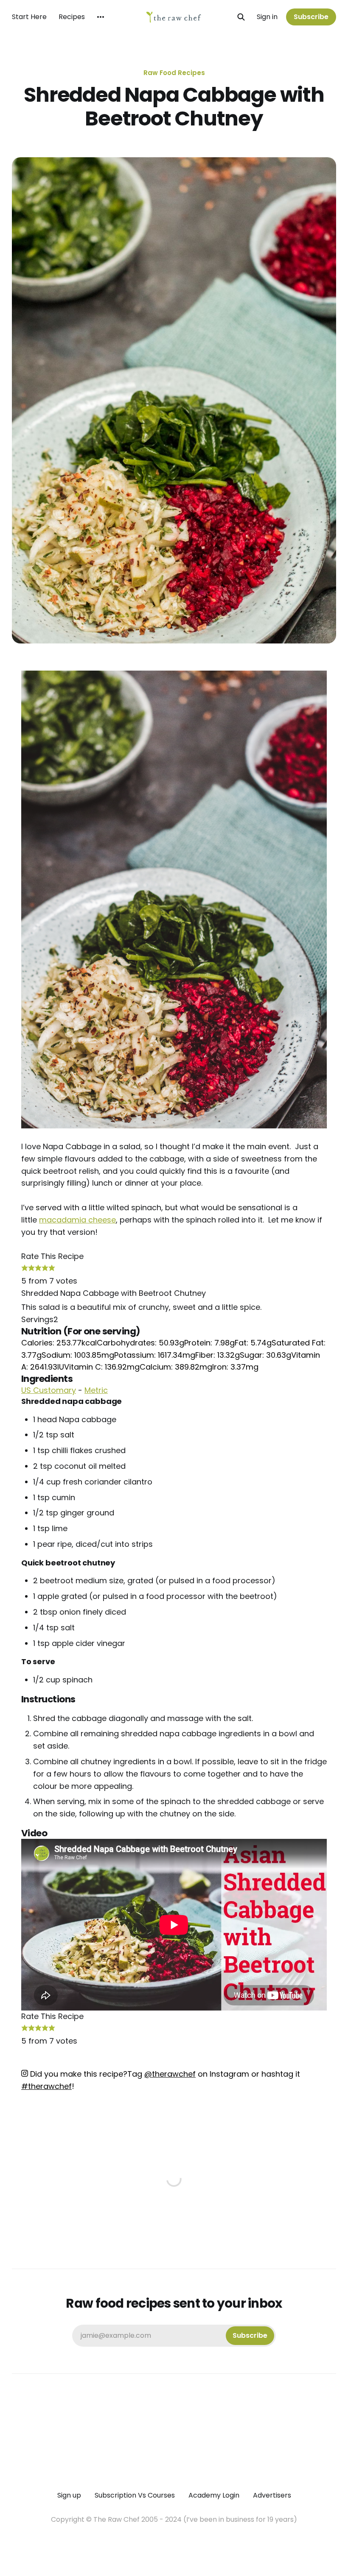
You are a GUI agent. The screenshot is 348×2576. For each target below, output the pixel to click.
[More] (101, 17)
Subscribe (311, 17)
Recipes (72, 17)
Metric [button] (96, 1390)
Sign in (267, 17)
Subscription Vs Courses (135, 2495)
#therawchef (46, 2086)
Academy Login (214, 2495)
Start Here (29, 17)
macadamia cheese (77, 1220)
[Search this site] (241, 17)
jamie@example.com (174, 2335)
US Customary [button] (49, 1390)
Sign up (69, 2495)
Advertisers (272, 2495)
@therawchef (170, 2074)
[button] (25, 1269)
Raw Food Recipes (174, 73)
